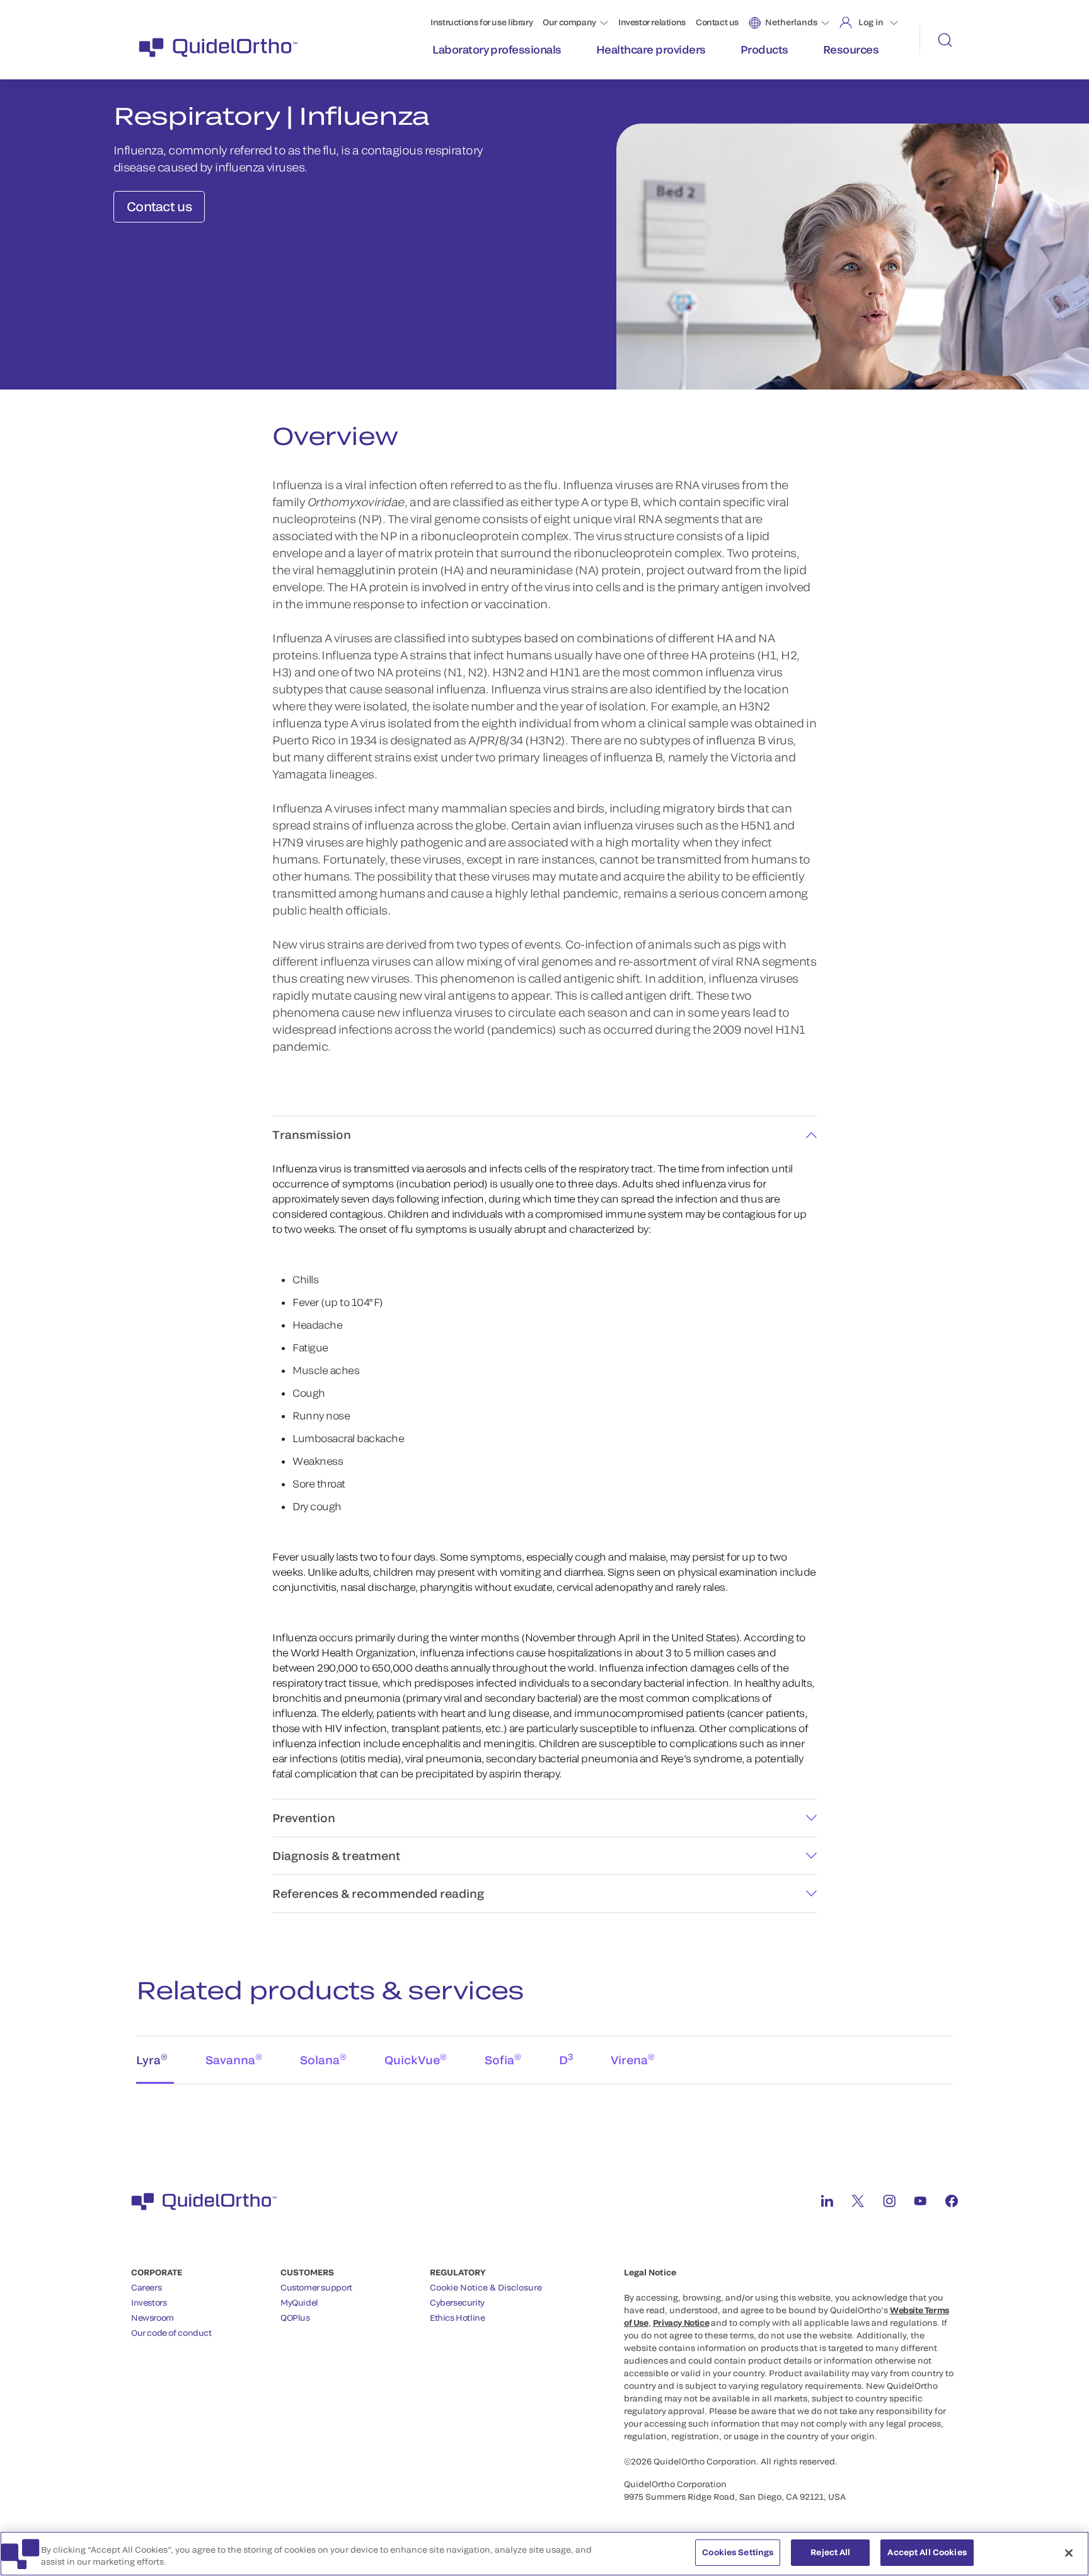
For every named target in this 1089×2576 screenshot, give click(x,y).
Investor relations (652, 22)
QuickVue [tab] (416, 2059)
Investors (149, 2302)
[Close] (1069, 2553)
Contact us (717, 22)
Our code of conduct (171, 2333)
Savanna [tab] (234, 2059)
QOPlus (295, 2318)
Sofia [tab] (503, 2059)
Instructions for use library (481, 22)
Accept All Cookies (927, 2552)
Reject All (830, 2552)
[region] (544, 2554)
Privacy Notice (681, 2323)
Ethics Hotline (458, 2318)
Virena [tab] (633, 2059)
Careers (146, 2287)
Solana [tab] (323, 2059)
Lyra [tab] (152, 2059)
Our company (569, 22)
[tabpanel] (544, 2097)
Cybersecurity (457, 2302)
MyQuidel (299, 2302)
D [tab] (566, 2059)
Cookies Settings (738, 2552)
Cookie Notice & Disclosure (486, 2287)
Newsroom (153, 2318)
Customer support (316, 2287)
